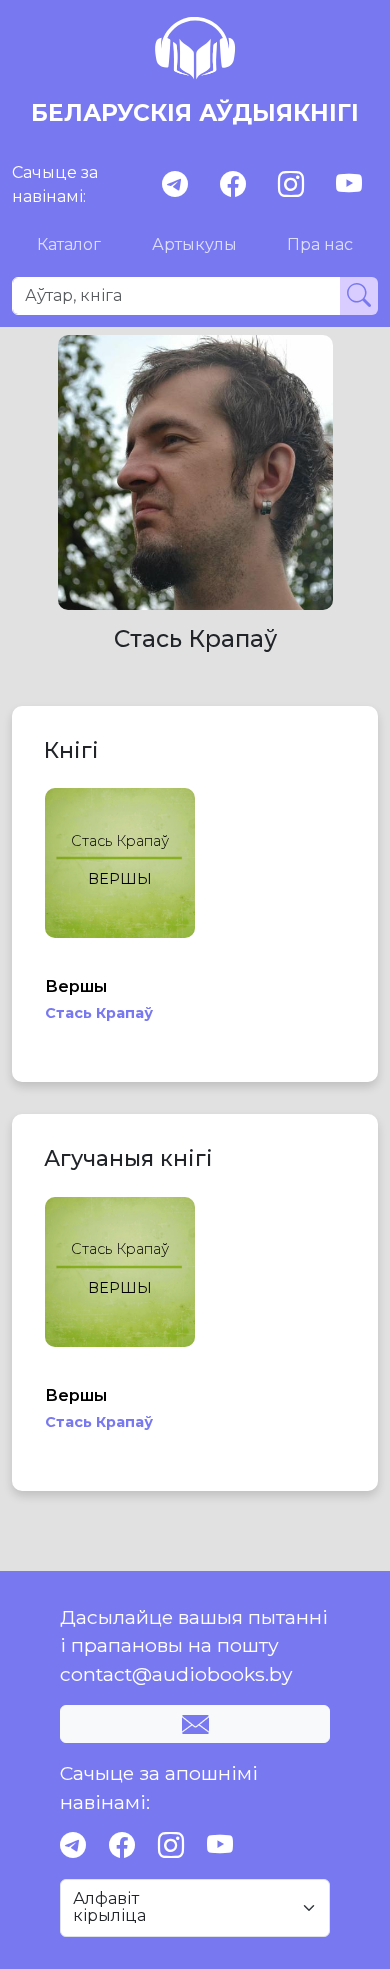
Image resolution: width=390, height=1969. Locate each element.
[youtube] (349, 184)
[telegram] (175, 184)
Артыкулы (194, 244)
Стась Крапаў (99, 1013)
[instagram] (291, 184)
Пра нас (320, 244)
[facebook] (233, 184)
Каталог (69, 244)
